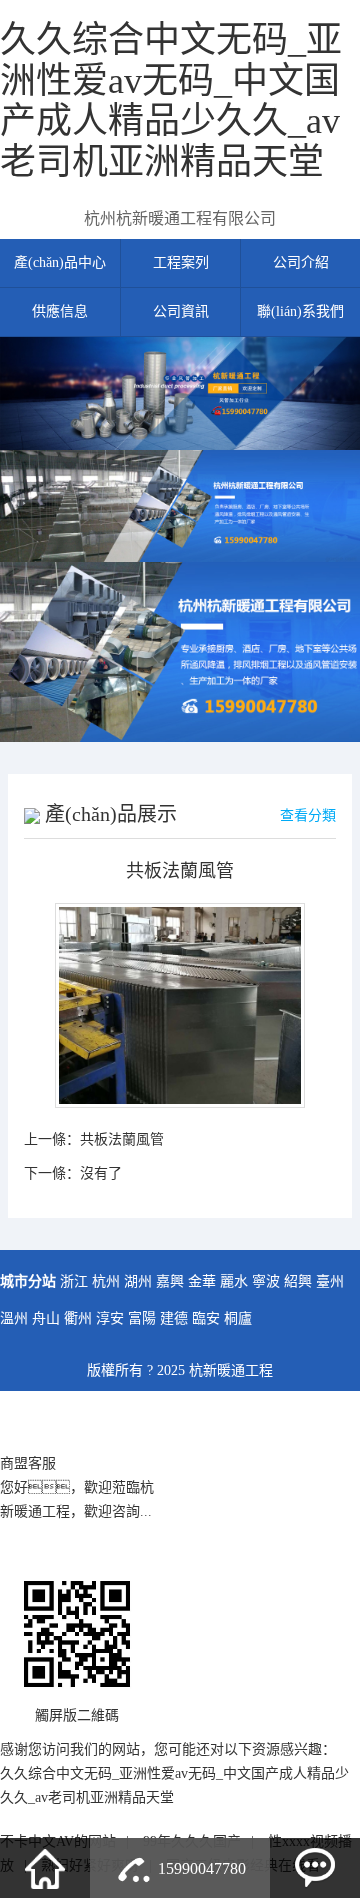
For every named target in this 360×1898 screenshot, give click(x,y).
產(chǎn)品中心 (60, 262)
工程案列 (181, 262)
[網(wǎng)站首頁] (45, 1868)
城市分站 (28, 1281)
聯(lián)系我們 (300, 311)
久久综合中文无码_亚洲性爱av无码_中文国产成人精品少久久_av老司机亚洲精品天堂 (171, 101)
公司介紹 (301, 262)
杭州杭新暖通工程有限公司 (180, 218)
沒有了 (101, 1173)
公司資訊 (181, 311)
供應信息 (60, 311)
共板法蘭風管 (122, 1139)
